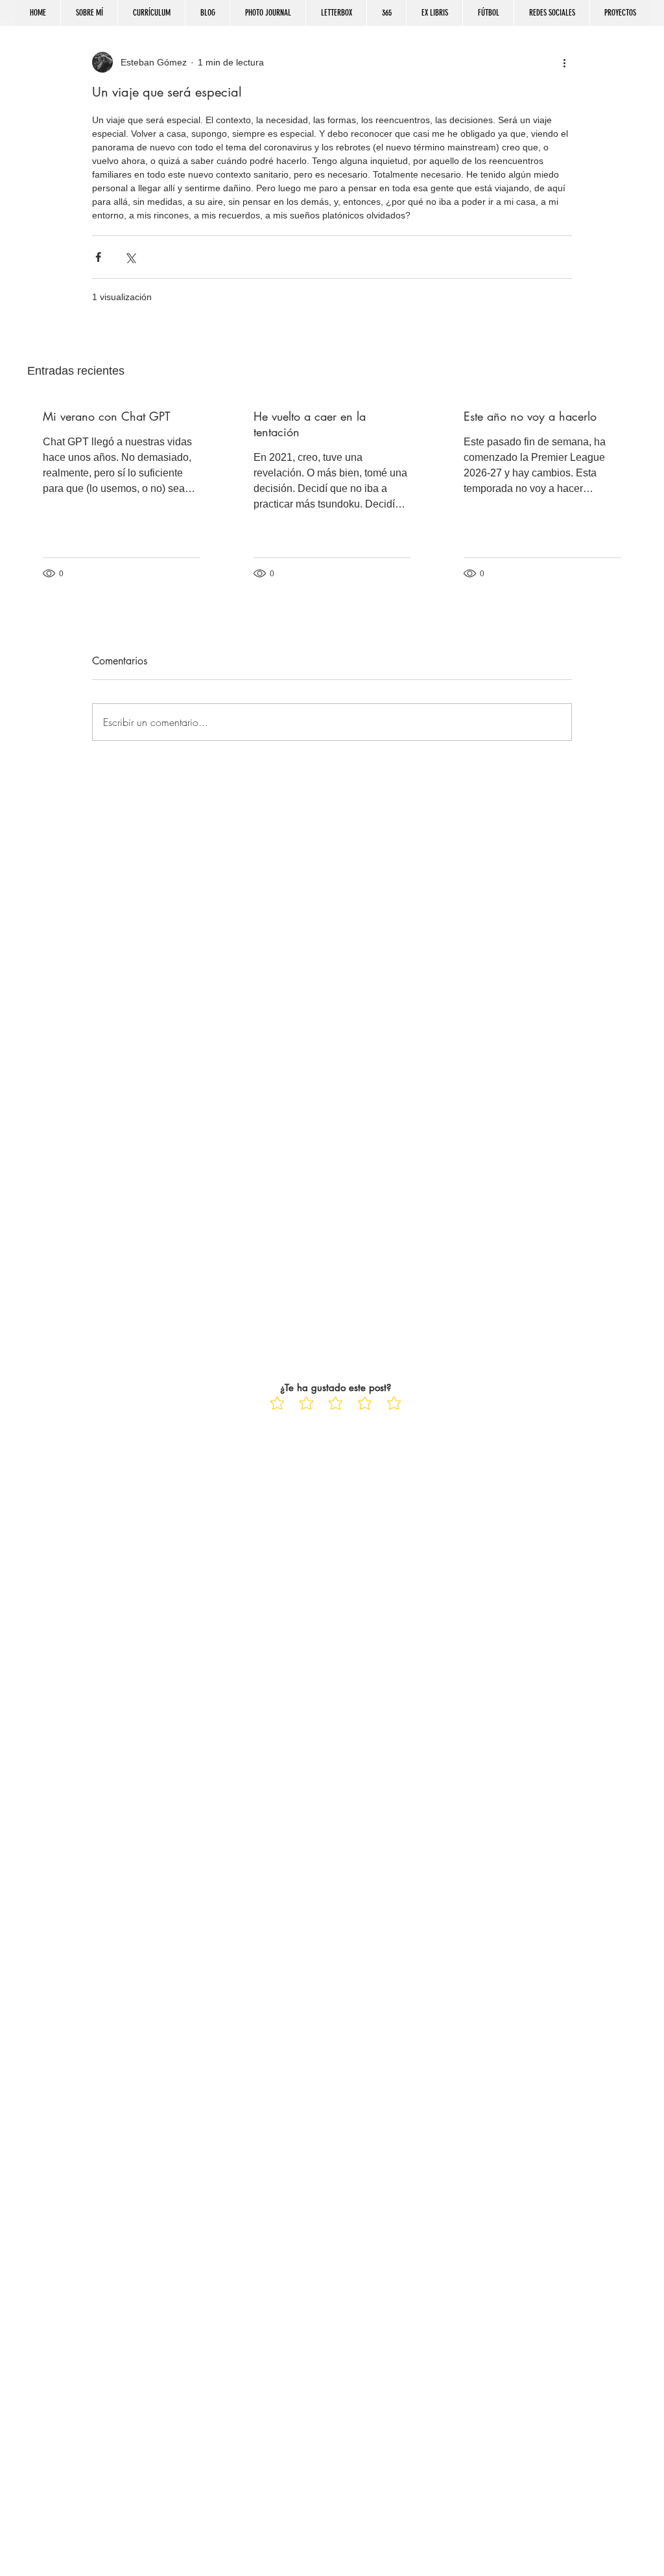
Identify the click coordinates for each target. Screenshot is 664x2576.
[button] (551, 13)
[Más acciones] (564, 62)
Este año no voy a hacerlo (530, 416)
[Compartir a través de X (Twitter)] (130, 257)
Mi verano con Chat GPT (106, 416)
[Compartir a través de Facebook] (98, 257)
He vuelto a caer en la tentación (310, 424)
